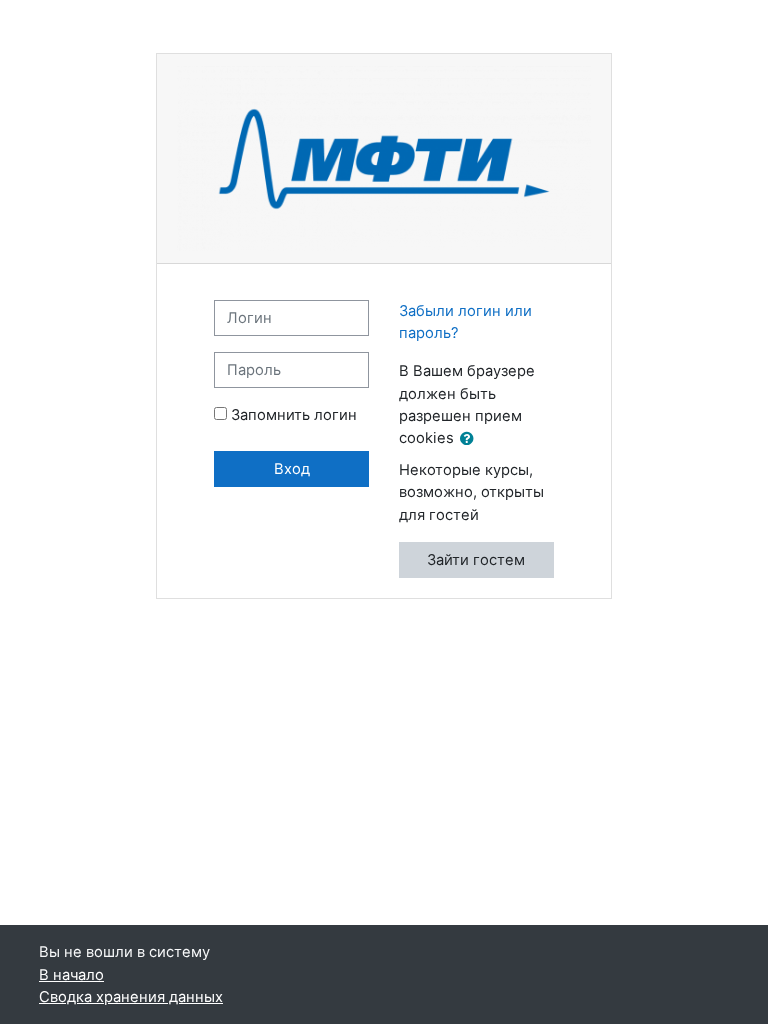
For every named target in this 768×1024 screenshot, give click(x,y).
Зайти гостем (476, 560)
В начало (71, 975)
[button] (471, 439)
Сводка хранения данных (131, 997)
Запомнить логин (294, 415)
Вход (292, 469)
